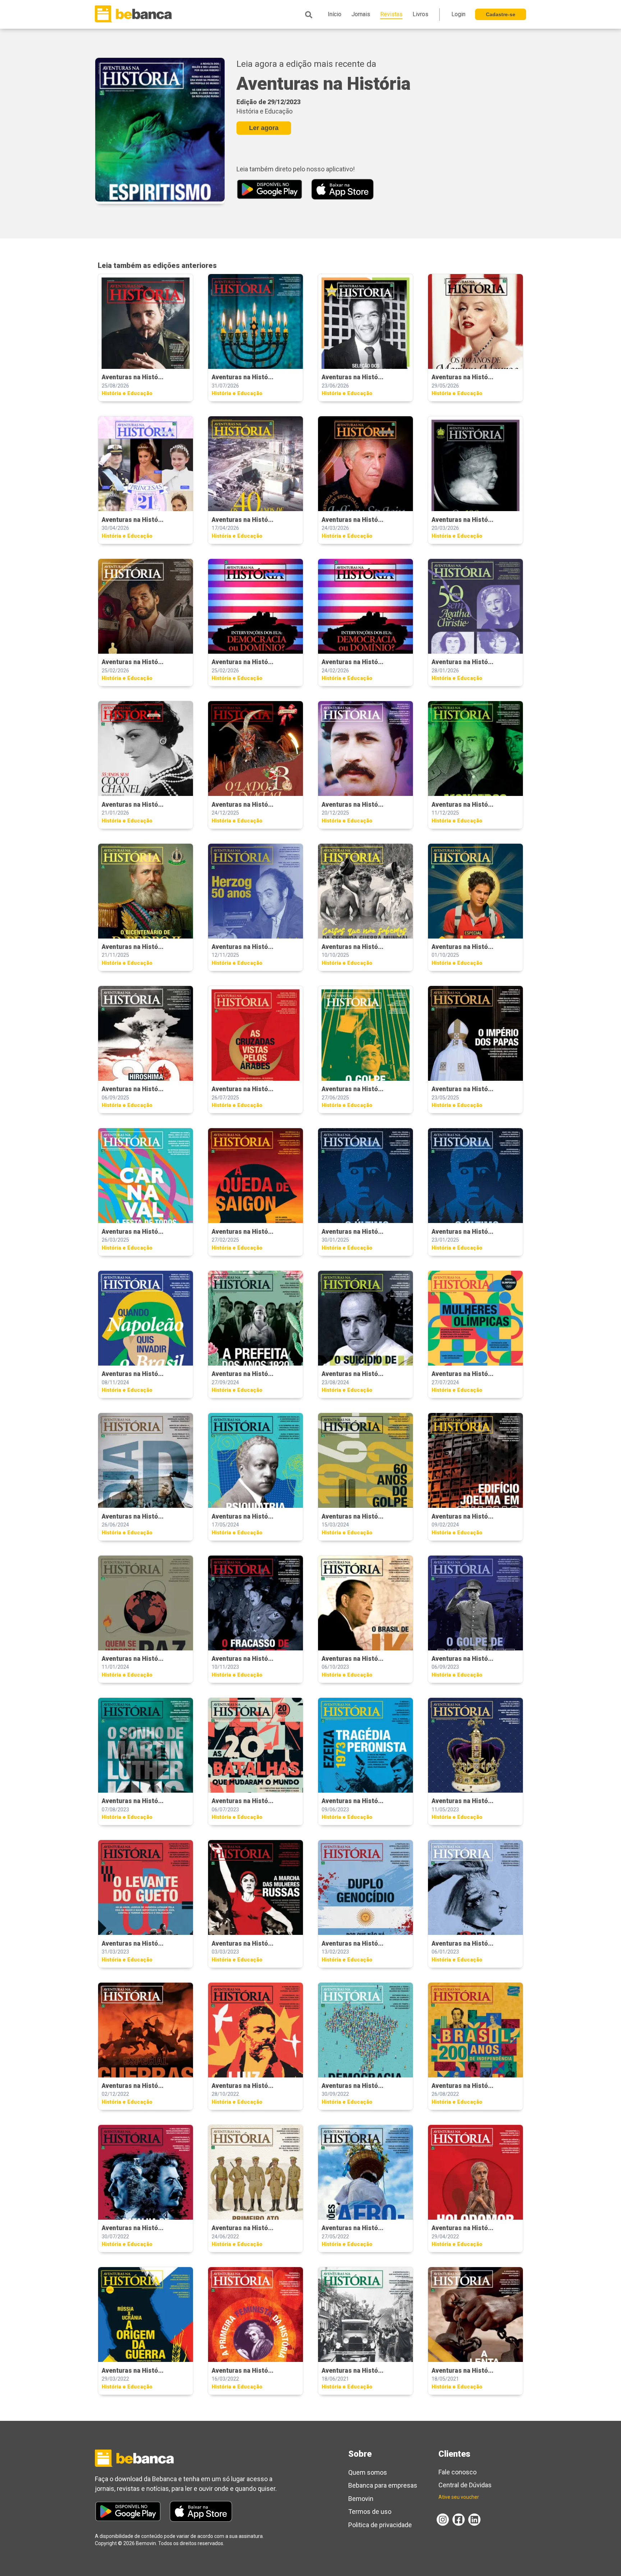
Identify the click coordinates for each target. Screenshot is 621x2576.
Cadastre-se (501, 14)
